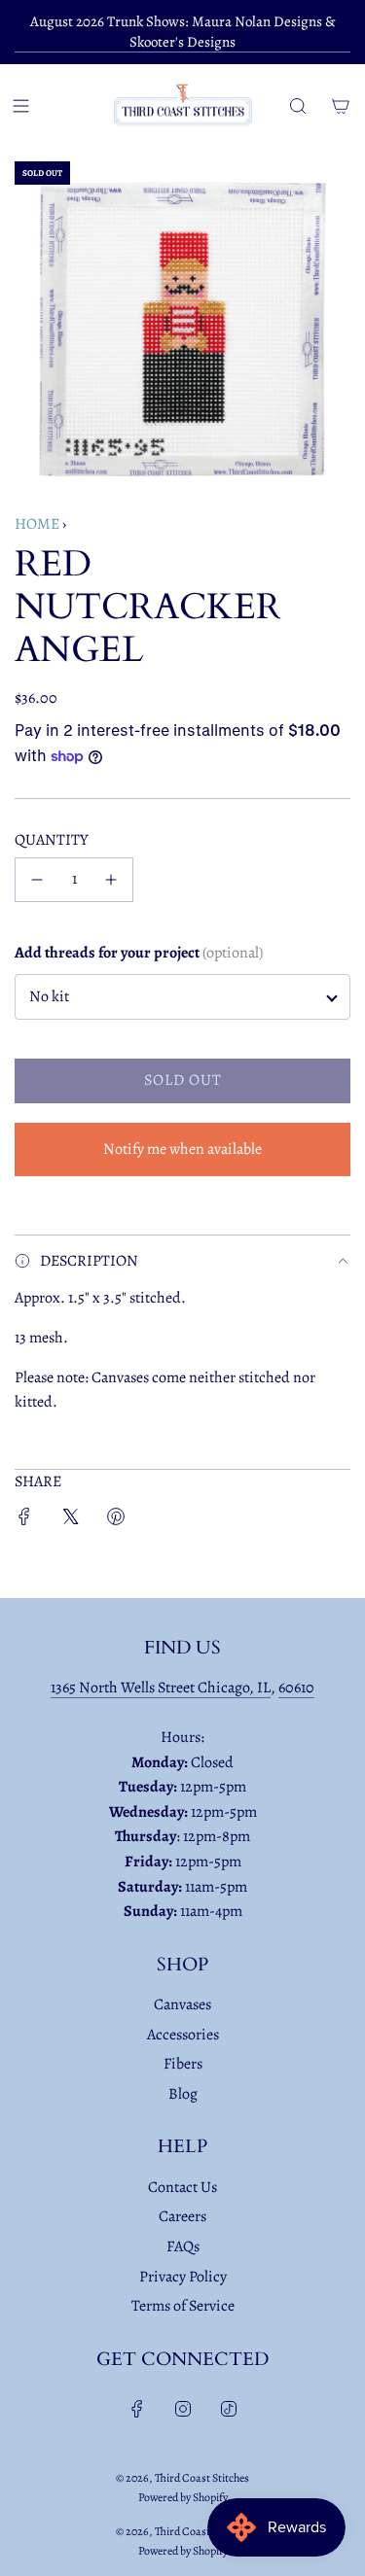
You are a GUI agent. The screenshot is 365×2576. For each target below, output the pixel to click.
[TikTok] (229, 2409)
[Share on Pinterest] (116, 1521)
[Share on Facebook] (24, 1521)
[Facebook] (137, 2409)
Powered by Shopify (183, 2497)
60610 (296, 1688)
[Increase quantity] (111, 880)
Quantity (52, 840)
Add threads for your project (139, 953)
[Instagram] (183, 2409)
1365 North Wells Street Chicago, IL (161, 1688)
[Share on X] (70, 1521)
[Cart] (341, 106)
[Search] (298, 106)
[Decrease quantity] (37, 880)
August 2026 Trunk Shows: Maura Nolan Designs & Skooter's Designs (183, 32)
